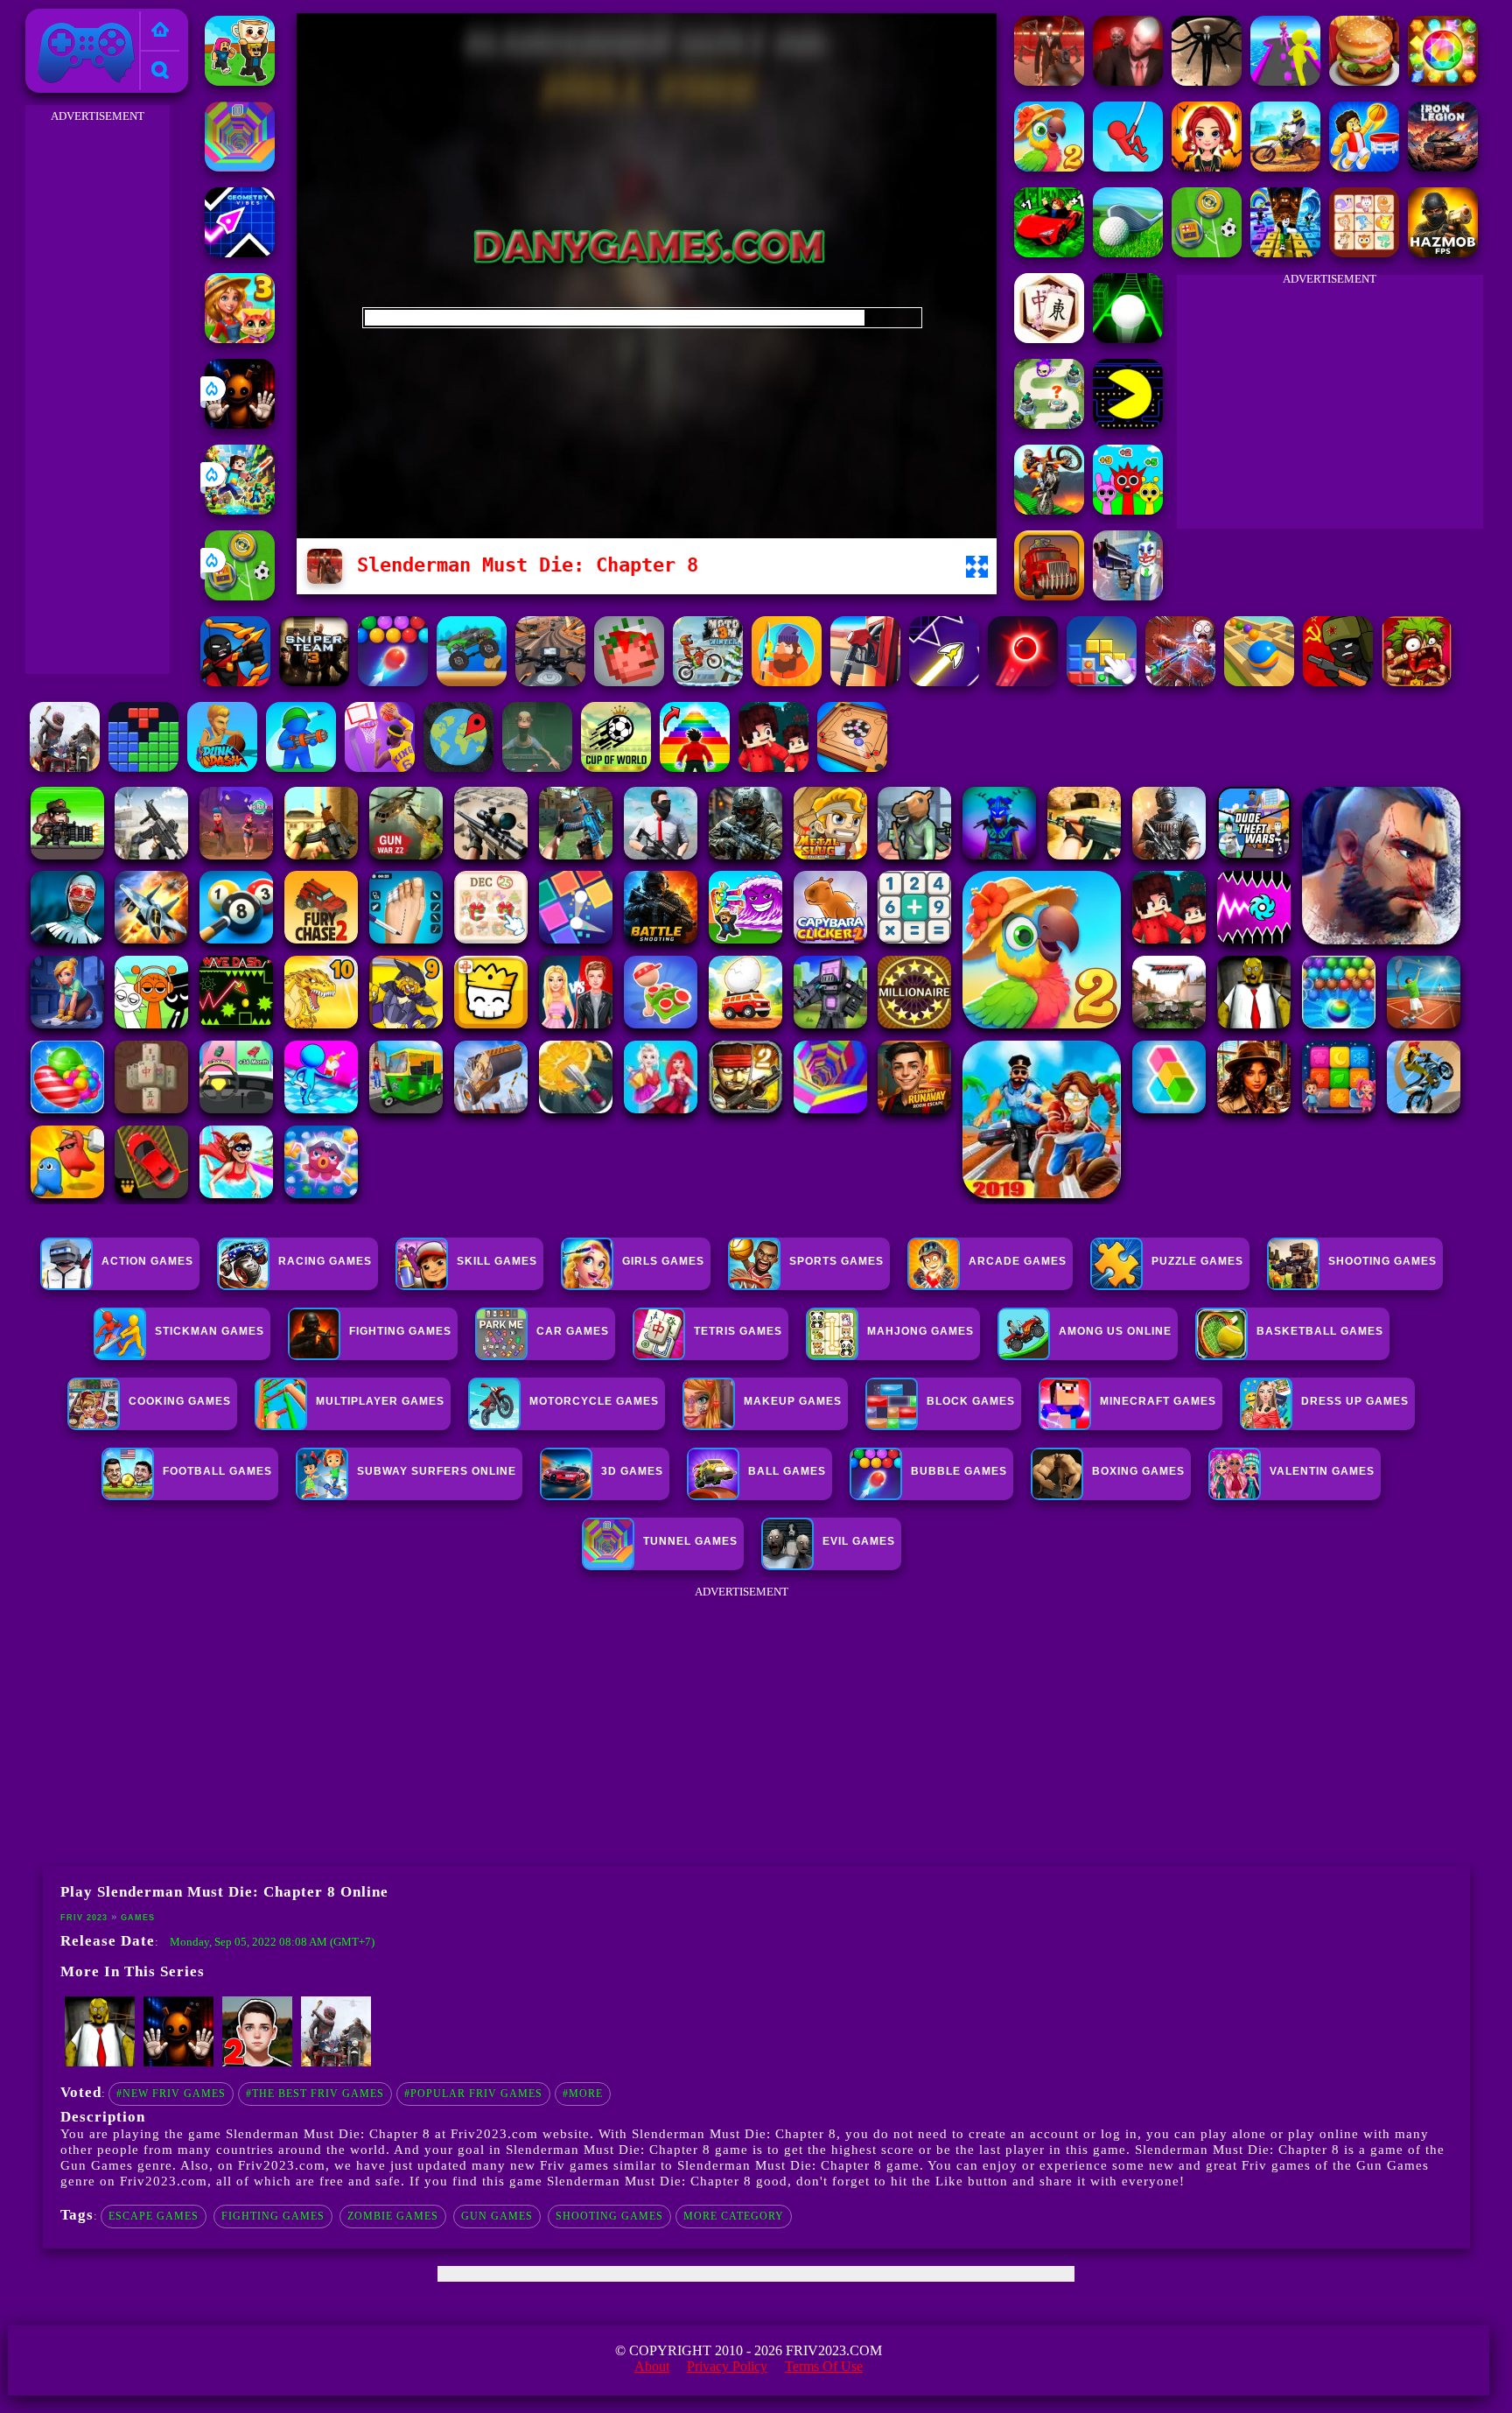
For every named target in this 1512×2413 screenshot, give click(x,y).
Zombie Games (393, 2216)
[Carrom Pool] (852, 767)
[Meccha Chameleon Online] (1180, 681)
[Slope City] (1128, 338)
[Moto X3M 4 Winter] (708, 681)
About (652, 2366)
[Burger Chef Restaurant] (1364, 81)
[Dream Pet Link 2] (1364, 253)
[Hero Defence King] (1049, 424)
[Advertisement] (97, 390)
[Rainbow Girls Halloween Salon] (1207, 167)
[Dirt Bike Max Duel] (1285, 167)
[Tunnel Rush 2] (240, 167)
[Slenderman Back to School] (1207, 81)
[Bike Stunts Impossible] (1049, 510)
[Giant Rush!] (1285, 81)
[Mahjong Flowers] (1049, 338)
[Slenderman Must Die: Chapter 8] (1049, 81)
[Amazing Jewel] (1443, 81)
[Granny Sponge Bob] (100, 2063)
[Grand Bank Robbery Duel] (1128, 596)
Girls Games (663, 1261)
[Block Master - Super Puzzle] (143, 767)
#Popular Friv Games (473, 2094)
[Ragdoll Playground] (629, 681)
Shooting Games (609, 2216)
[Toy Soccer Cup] (240, 596)
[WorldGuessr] (458, 767)
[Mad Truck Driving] (472, 681)
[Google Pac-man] (1128, 424)
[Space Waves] (944, 681)
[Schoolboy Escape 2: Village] (257, 2063)
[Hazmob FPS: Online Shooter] (1443, 253)
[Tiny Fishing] (787, 681)
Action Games (147, 1261)
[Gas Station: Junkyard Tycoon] (865, 681)
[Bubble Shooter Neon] (1023, 681)
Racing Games (325, 1261)
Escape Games (154, 2216)
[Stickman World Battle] (1338, 681)
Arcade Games (1018, 1261)
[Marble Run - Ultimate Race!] (1259, 681)
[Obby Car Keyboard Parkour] (1049, 253)
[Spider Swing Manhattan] (1128, 167)
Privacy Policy (727, 2366)
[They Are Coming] (336, 2063)
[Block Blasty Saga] (1102, 681)
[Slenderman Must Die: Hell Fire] (1128, 81)
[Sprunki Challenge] (1128, 510)
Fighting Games (273, 2216)
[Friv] (160, 31)
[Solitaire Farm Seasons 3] (240, 338)
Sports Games (836, 1261)
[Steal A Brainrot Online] (240, 81)
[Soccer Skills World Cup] (616, 767)
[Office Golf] (1128, 253)
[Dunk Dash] (222, 767)
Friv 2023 (61, 19)
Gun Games (497, 2216)
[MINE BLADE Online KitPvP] (240, 510)
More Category (734, 2216)
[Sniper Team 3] (314, 681)
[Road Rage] (65, 767)
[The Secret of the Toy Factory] (240, 424)
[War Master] (301, 767)
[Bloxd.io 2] (773, 767)
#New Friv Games (171, 2094)
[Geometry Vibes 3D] (240, 253)
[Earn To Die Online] (1049, 596)
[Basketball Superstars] (380, 767)
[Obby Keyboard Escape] (1285, 253)
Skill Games (497, 1261)
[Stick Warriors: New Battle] (235, 681)
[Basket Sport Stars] (1364, 167)
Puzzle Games (1197, 1261)
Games (138, 1918)
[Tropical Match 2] (1049, 167)
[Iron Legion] (1443, 167)
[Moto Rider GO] (550, 681)
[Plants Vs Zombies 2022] (1417, 681)
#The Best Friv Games (315, 2094)
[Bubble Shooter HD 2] (393, 681)
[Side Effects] (537, 767)
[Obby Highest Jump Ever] (695, 767)
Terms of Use (824, 2366)
